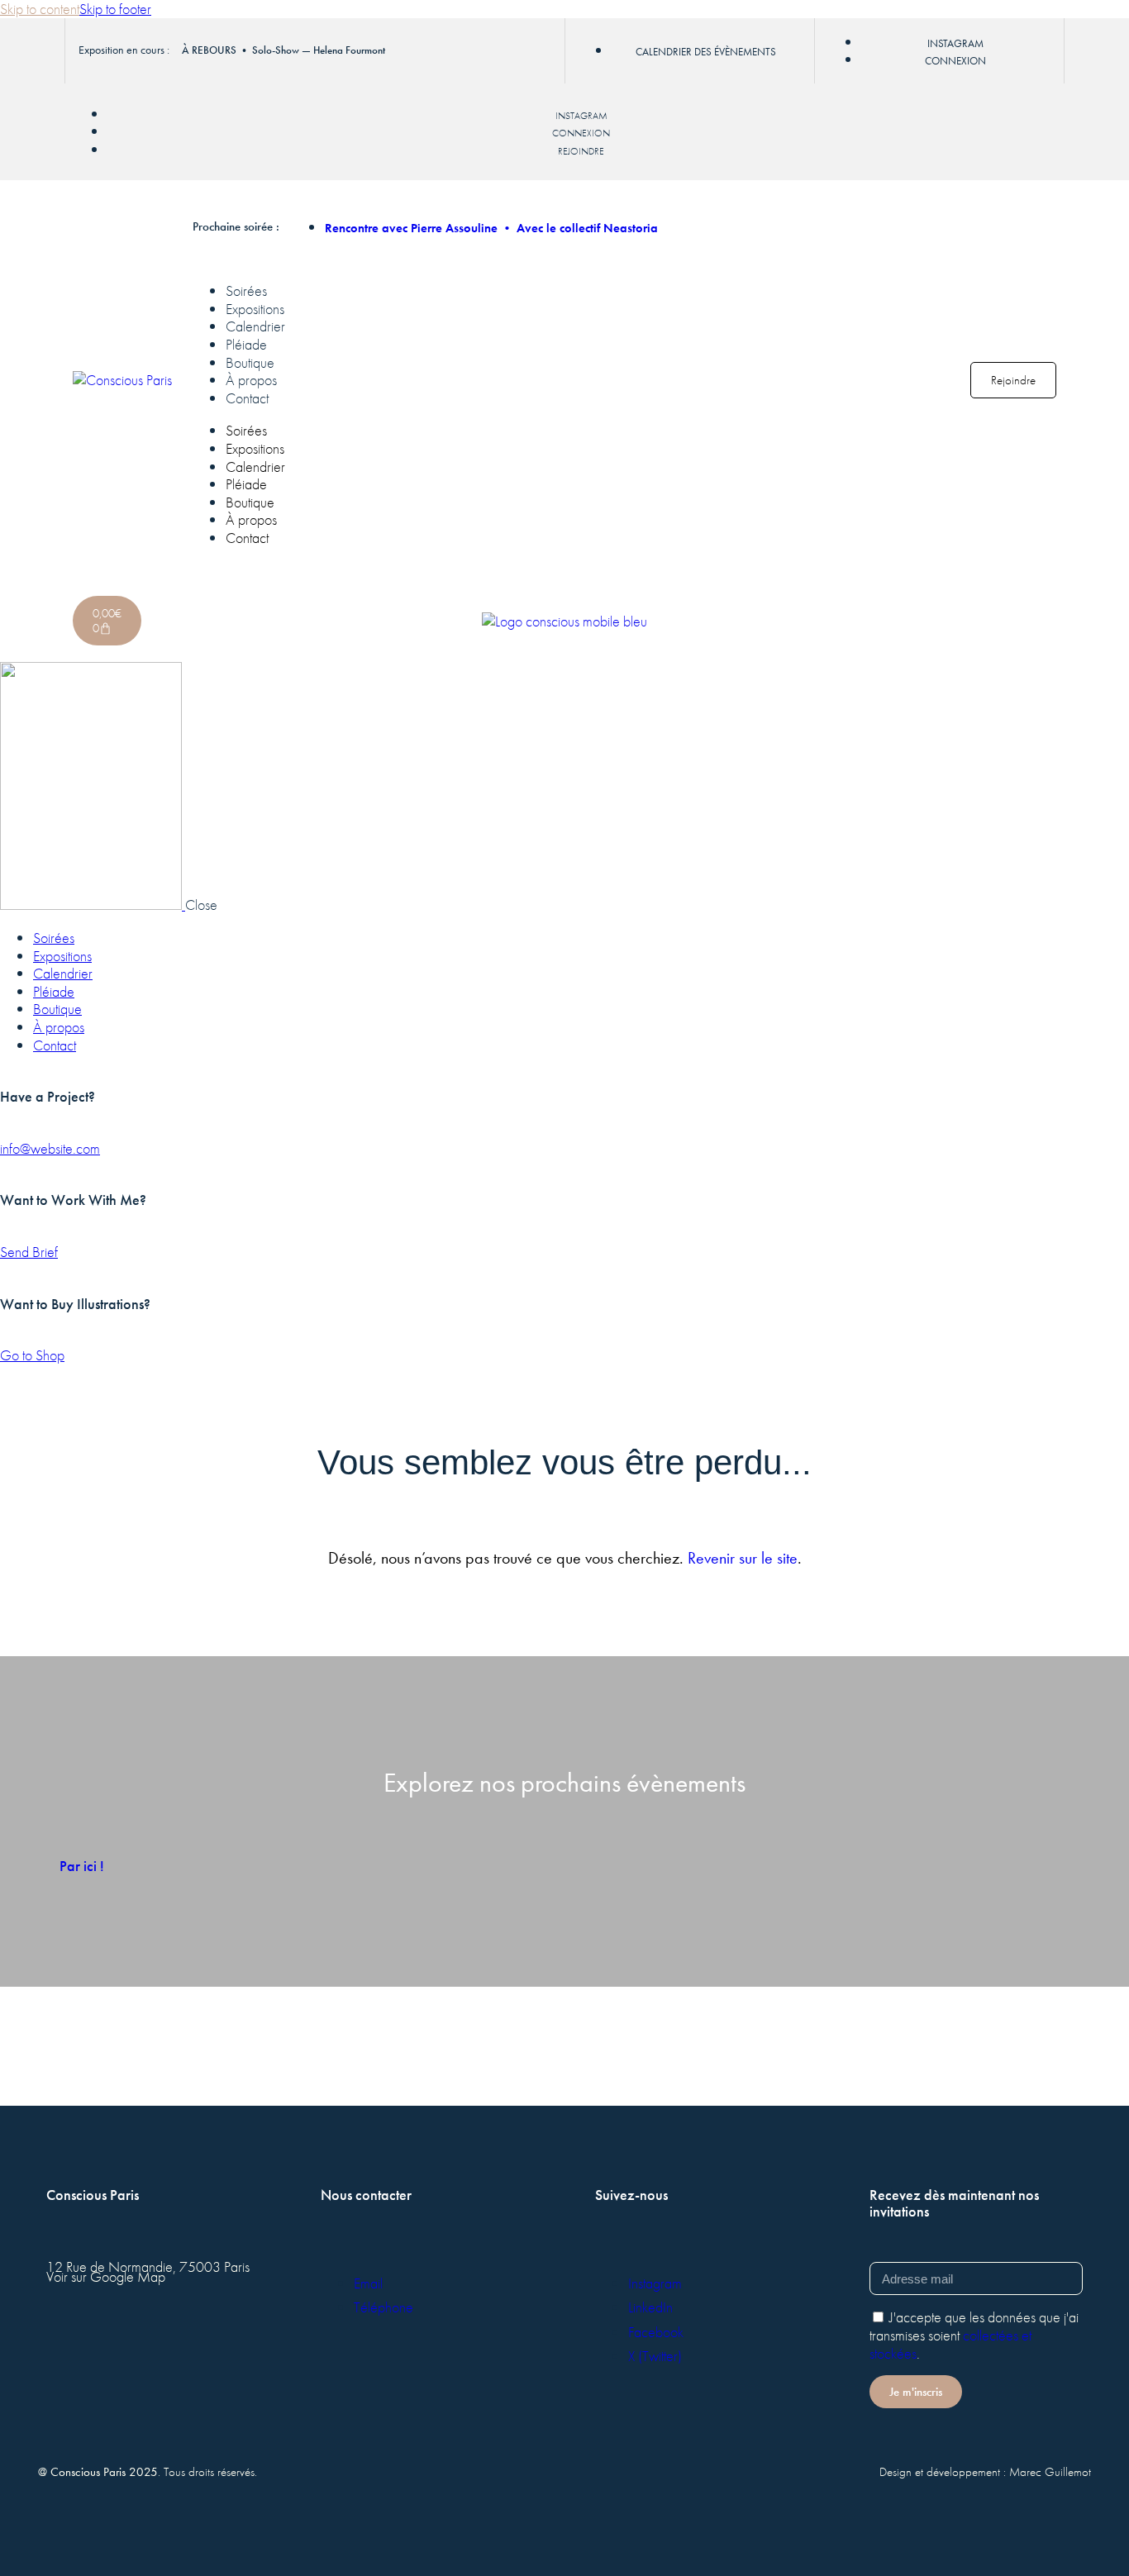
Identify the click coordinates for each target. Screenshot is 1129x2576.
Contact (247, 398)
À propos (251, 380)
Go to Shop (32, 1355)
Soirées (246, 290)
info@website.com (50, 1148)
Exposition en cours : (124, 50)
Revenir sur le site (743, 1558)
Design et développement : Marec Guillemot (985, 2472)
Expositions (255, 309)
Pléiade (246, 344)
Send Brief (29, 1252)
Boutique (250, 362)
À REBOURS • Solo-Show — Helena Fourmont (283, 50)
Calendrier (255, 326)
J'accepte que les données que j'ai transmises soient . (974, 2335)
